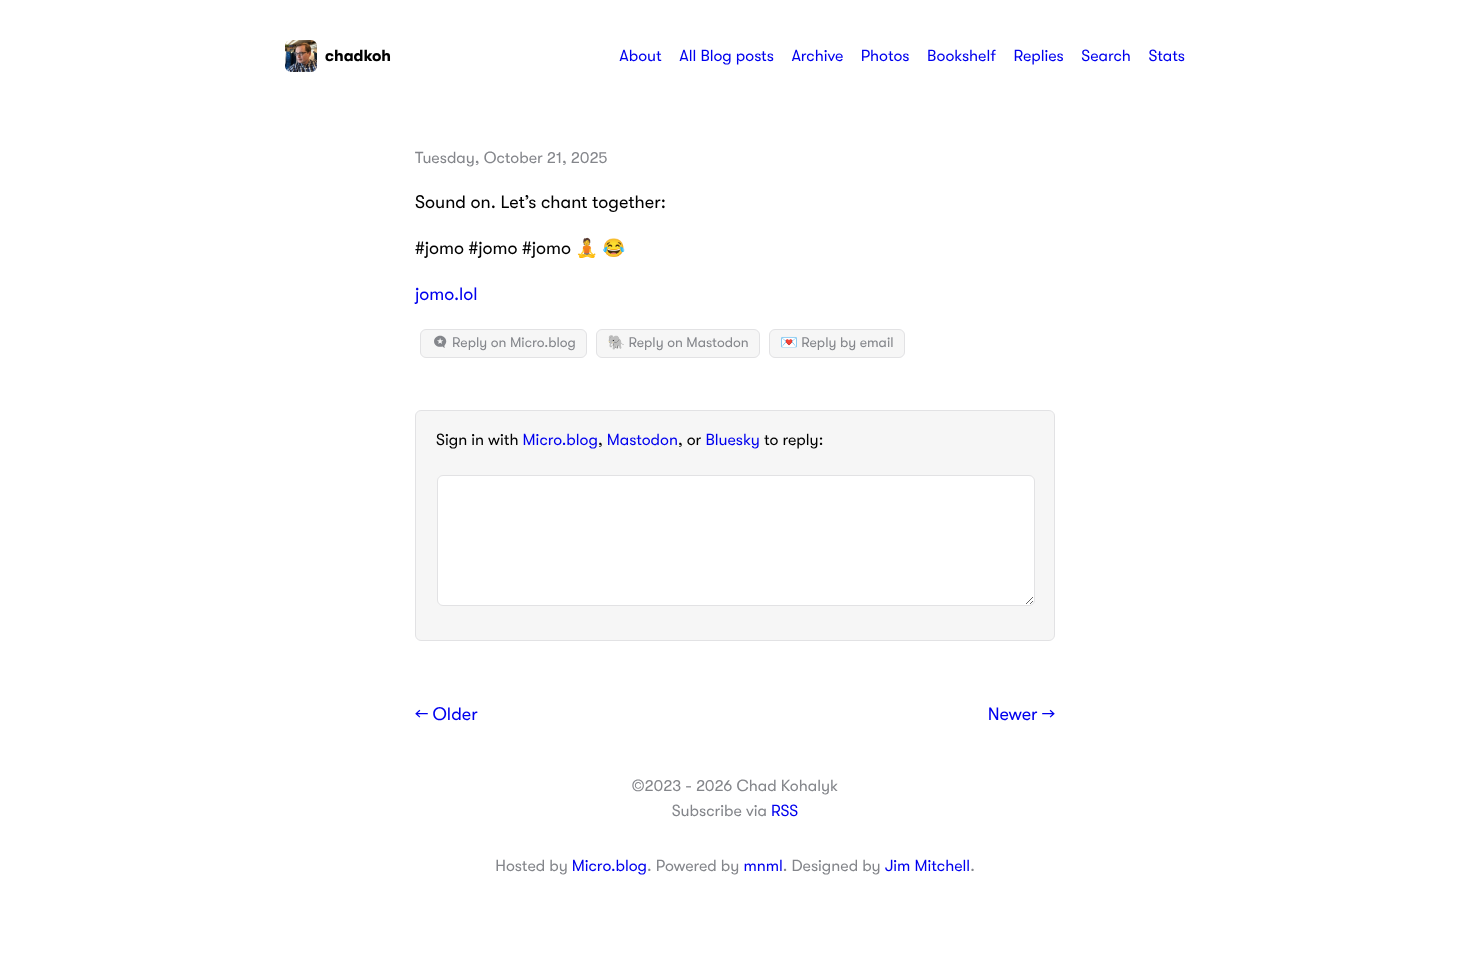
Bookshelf (961, 56)
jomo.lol (446, 295)
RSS (784, 811)
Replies (1038, 56)
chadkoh (358, 56)
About (640, 56)
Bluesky (732, 440)
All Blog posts (726, 56)
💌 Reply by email (836, 343)
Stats (1166, 56)
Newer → (1021, 715)
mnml (762, 866)
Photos (885, 56)
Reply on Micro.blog (512, 343)
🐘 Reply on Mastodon (677, 343)
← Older (446, 715)
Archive (817, 56)
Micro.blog (560, 440)
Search (1106, 56)
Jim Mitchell (927, 866)
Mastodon (642, 440)
